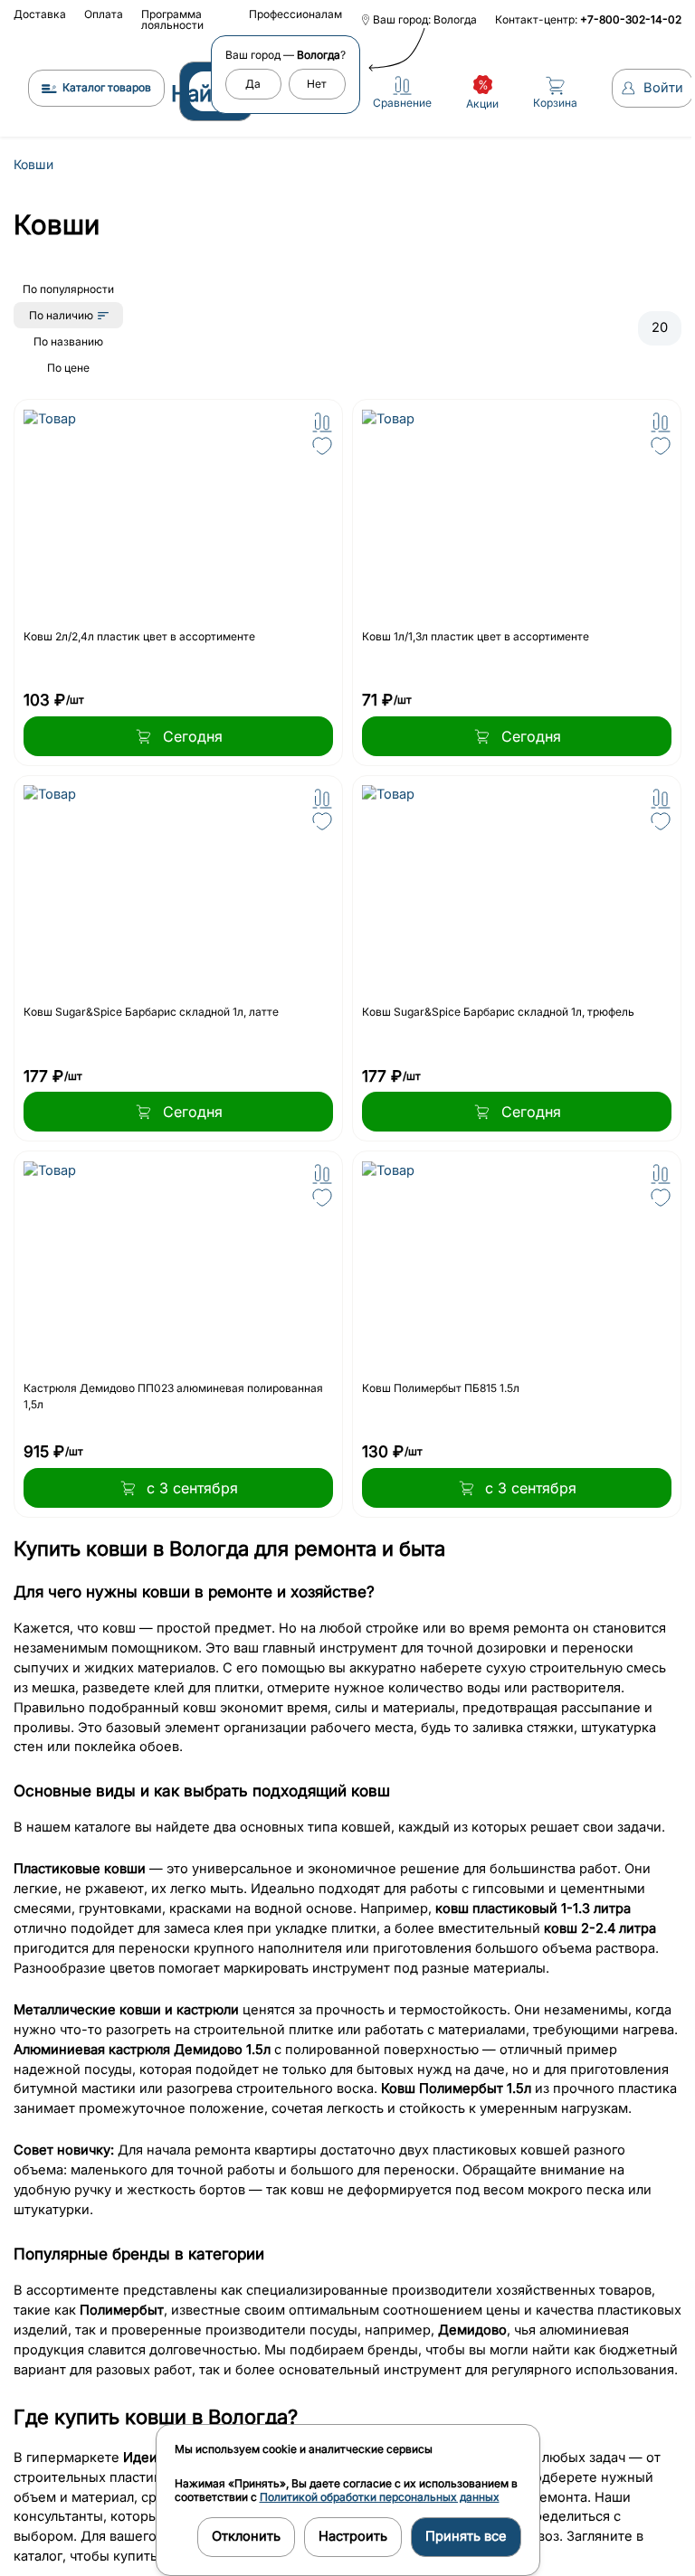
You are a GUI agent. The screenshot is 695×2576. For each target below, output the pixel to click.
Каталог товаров (107, 87)
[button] (322, 422)
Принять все (466, 2536)
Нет (317, 84)
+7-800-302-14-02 (631, 19)
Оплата (104, 14)
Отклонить (246, 2536)
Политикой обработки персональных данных (380, 2497)
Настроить (353, 2536)
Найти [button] (203, 94)
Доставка (40, 14)
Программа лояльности (172, 19)
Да (253, 84)
